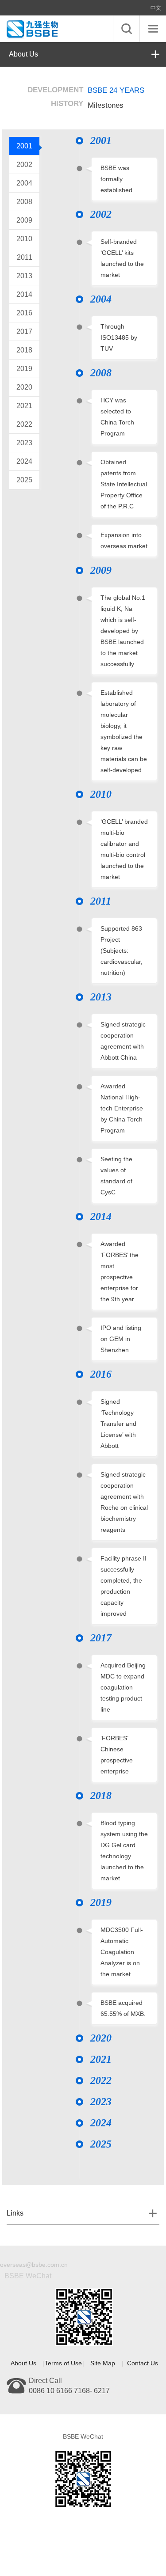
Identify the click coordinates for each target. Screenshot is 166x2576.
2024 (24, 461)
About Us (23, 54)
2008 (24, 202)
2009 (24, 220)
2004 (24, 183)
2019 (24, 369)
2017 (24, 331)
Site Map (103, 2363)
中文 (156, 8)
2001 (24, 146)
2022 (24, 424)
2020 (24, 387)
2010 (24, 239)
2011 (25, 257)
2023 (24, 443)
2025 (24, 480)
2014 (24, 294)
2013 (24, 276)
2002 (24, 165)
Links (15, 2213)
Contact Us (143, 2363)
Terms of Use (63, 2363)
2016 (24, 313)
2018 (24, 350)
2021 (24, 406)
